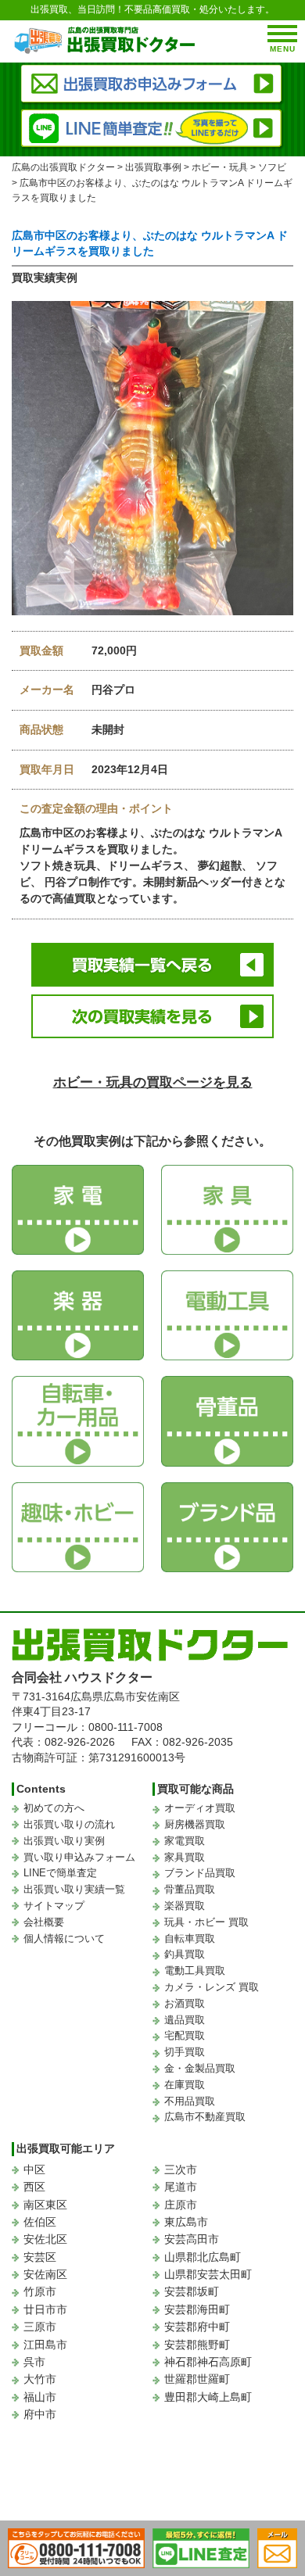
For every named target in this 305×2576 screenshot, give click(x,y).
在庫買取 (185, 2085)
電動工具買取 (195, 1971)
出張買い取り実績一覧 (74, 1889)
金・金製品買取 (200, 2068)
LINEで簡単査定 (60, 1873)
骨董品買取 (190, 1889)
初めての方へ (54, 1808)
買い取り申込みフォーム (79, 1857)
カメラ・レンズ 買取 (212, 1987)
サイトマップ (54, 1906)
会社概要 (44, 1922)
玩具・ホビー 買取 (206, 1922)
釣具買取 (185, 1954)
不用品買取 (190, 2101)
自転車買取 (190, 1938)
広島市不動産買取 (205, 2117)
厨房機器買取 (195, 1824)
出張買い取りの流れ (69, 1824)
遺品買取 (185, 2020)
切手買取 (185, 2052)
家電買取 (185, 1841)
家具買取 (185, 1857)
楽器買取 (185, 1906)
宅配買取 (185, 2035)
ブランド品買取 (200, 1873)
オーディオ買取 (200, 1808)
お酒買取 (185, 2003)
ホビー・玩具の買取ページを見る (153, 1082)
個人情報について (64, 1938)
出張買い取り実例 (64, 1841)
